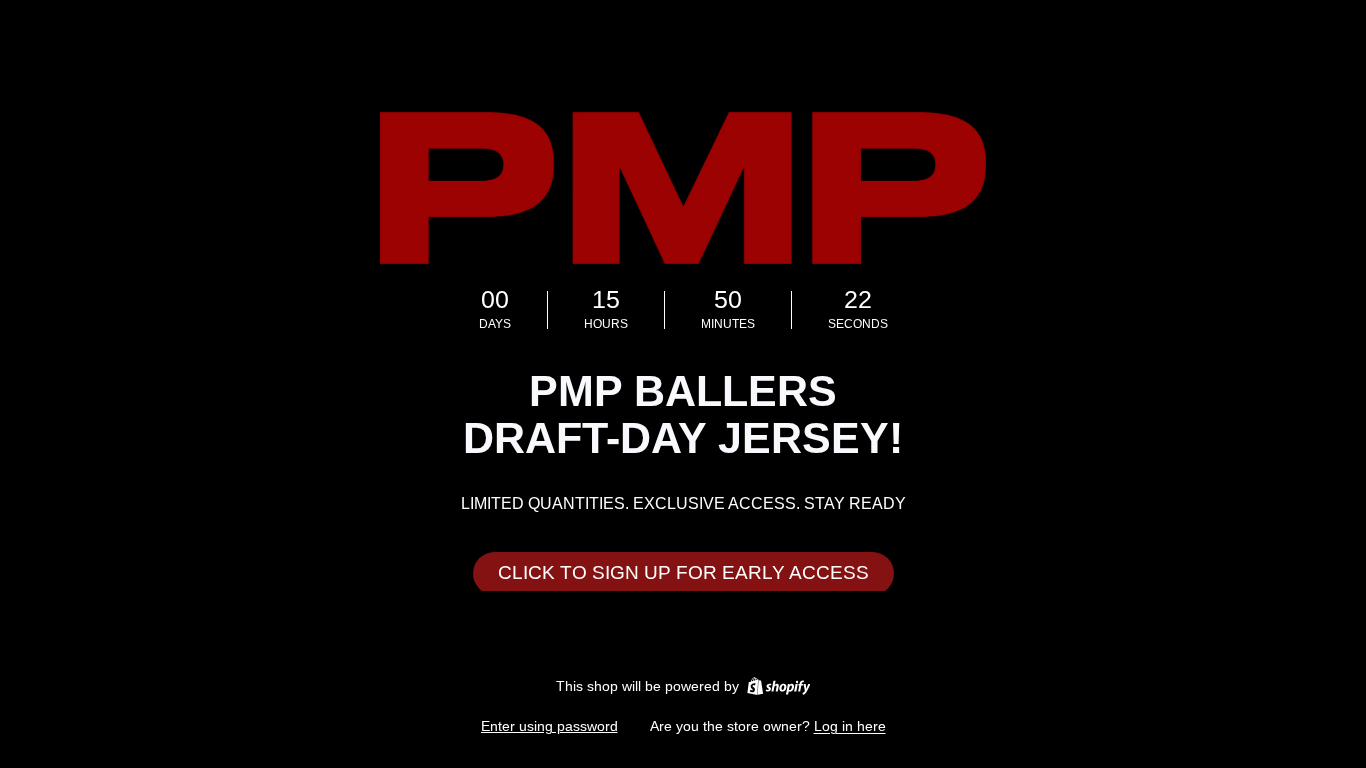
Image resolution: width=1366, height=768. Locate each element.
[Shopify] (778, 686)
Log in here (850, 726)
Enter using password (549, 726)
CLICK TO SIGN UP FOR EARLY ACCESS (683, 572)
